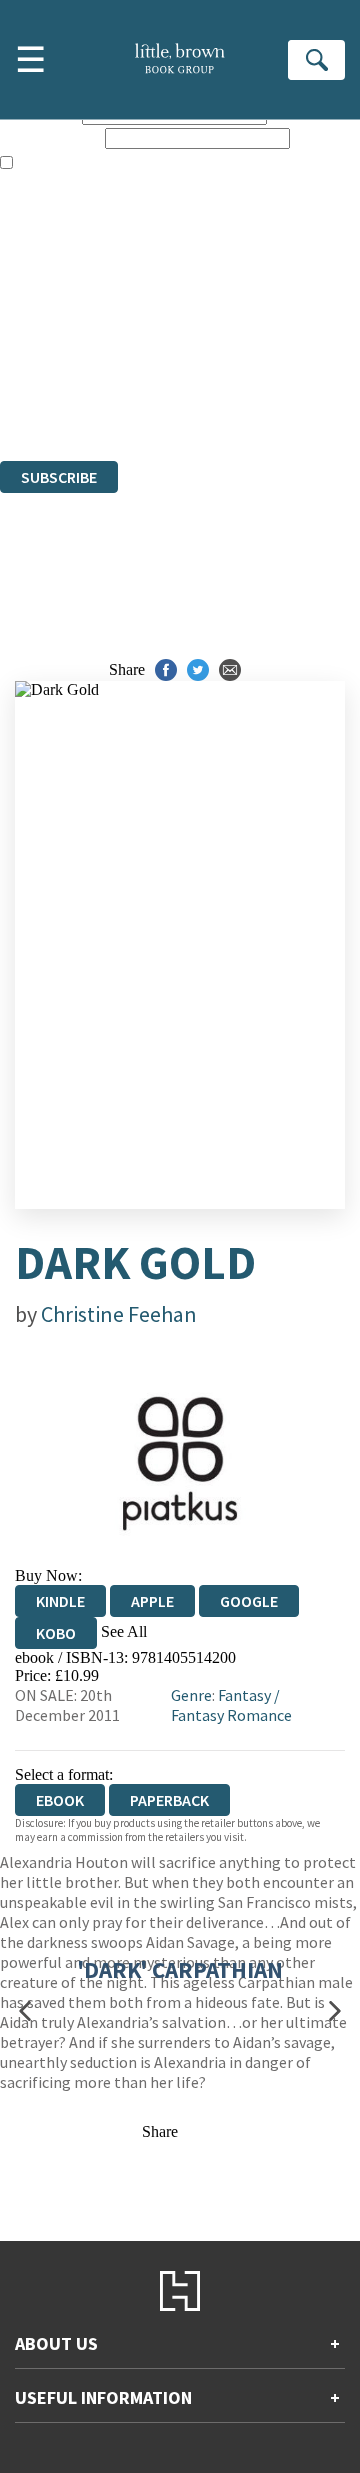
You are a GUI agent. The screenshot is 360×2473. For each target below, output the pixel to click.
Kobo (56, 1633)
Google (249, 1601)
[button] (25, 2011)
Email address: (50, 137)
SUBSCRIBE (59, 477)
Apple (152, 1601)
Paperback (169, 1800)
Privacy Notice (47, 397)
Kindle (60, 1601)
